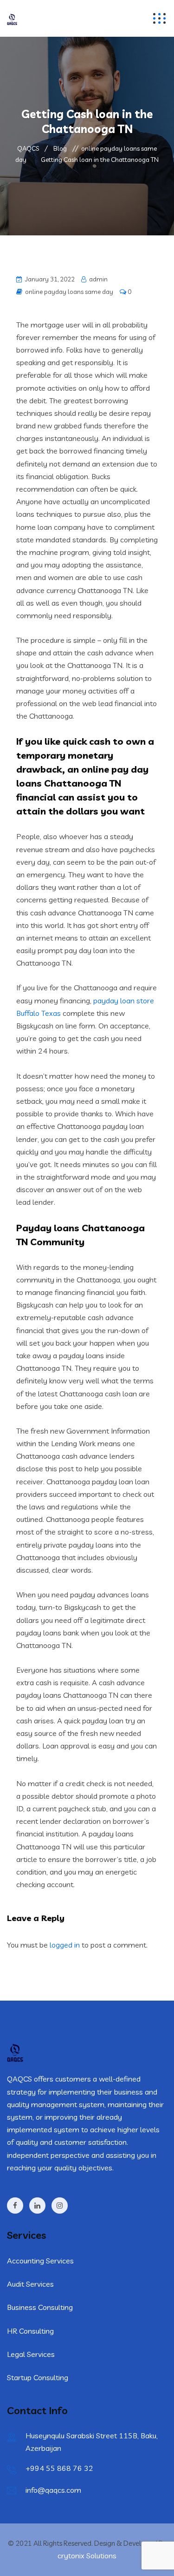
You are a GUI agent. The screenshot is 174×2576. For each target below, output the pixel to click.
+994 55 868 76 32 (59, 2468)
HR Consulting (30, 2331)
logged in (65, 1945)
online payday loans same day (69, 292)
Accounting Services (40, 2261)
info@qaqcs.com (53, 2490)
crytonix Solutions (87, 2556)
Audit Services (30, 2284)
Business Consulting (40, 2307)
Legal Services (31, 2354)
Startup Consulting (38, 2377)
